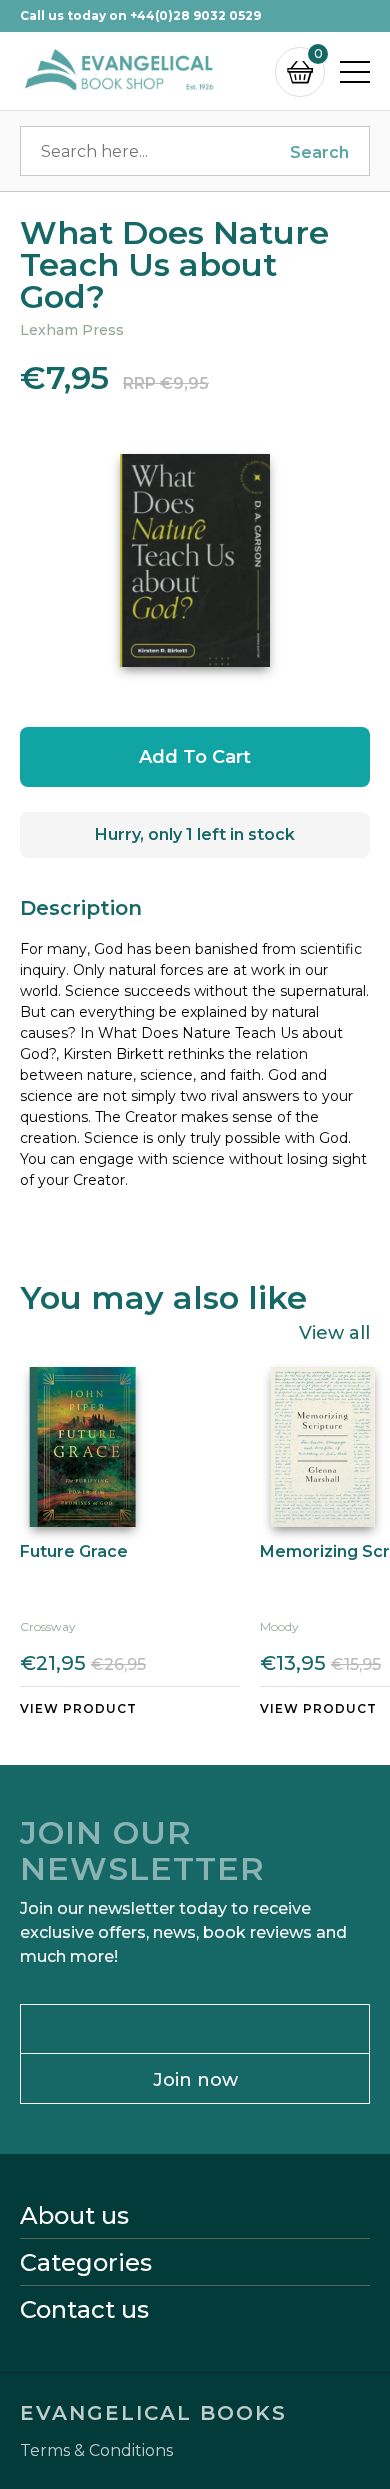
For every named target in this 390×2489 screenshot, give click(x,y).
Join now (195, 2080)
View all (334, 1332)
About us (74, 2216)
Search (319, 152)
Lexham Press (72, 330)
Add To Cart (195, 757)
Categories (86, 2263)
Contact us (84, 2310)
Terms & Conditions (96, 2451)
